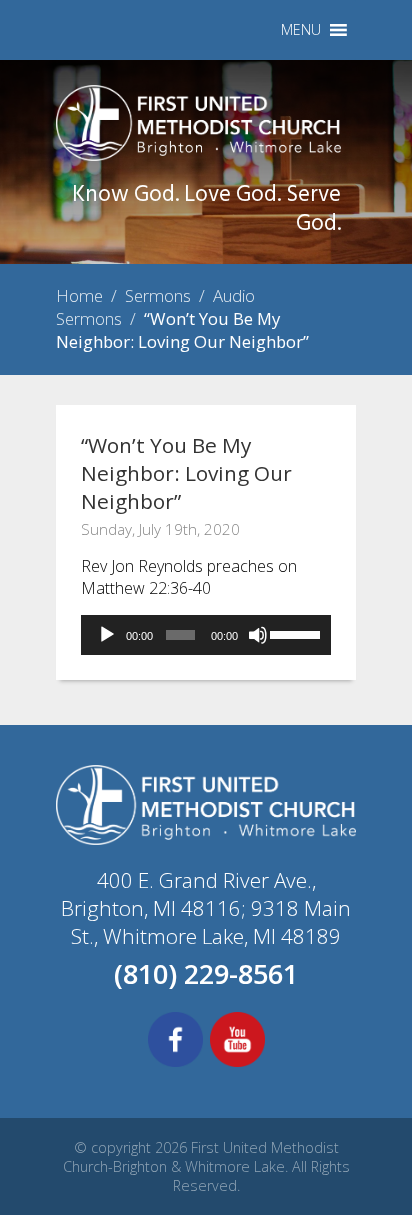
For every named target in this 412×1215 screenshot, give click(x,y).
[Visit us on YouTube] (237, 1064)
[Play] (107, 635)
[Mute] (258, 635)
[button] (301, 30)
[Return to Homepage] (198, 155)
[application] (206, 635)
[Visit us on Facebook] (175, 1064)
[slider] (295, 633)
